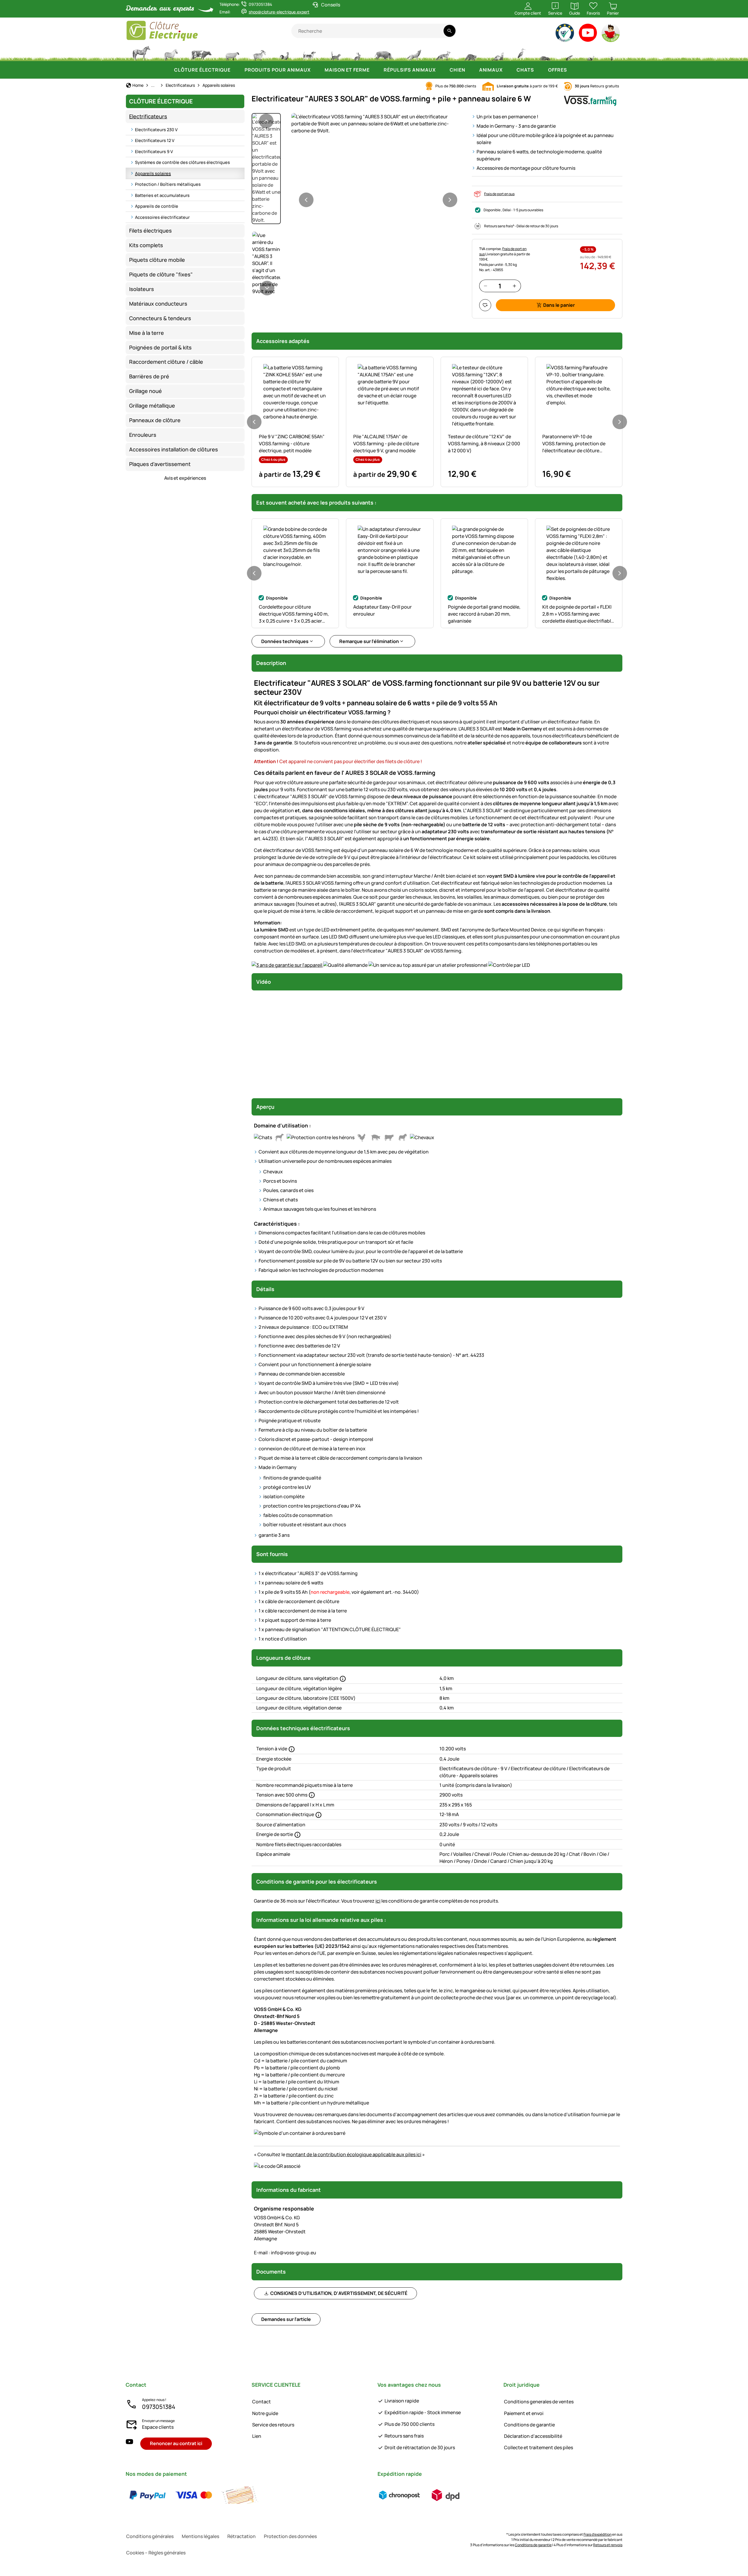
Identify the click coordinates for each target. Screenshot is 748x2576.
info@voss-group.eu (285, 2253)
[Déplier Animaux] (508, 70)
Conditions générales (150, 2536)
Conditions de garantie (529, 2425)
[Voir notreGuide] (611, 34)
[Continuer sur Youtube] (588, 34)
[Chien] (309, 53)
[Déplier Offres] (573, 70)
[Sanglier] (384, 53)
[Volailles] (284, 53)
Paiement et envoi (524, 2413)
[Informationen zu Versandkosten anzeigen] (423, 2495)
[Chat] (335, 53)
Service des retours (273, 2425)
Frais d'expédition (598, 2534)
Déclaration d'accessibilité (533, 2436)
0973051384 (159, 2407)
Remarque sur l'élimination (369, 641)
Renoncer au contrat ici (176, 2443)
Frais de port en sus (499, 194)
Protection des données (290, 2536)
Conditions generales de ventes (539, 2402)
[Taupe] (545, 53)
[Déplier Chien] (471, 70)
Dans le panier (559, 305)
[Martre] (497, 53)
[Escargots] (591, 53)
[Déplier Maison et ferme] (375, 70)
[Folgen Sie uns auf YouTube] (129, 2444)
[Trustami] (565, 34)
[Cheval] (141, 53)
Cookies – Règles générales (156, 2553)
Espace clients (158, 2427)
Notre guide (265, 2413)
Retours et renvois (608, 2545)
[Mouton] (232, 53)
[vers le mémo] (485, 305)
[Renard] (443, 53)
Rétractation (241, 2536)
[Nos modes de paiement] (194, 2495)
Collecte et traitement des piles (539, 2447)
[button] (378, 124)
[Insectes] (612, 53)
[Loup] (414, 53)
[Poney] (171, 53)
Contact (262, 2402)
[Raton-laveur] (470, 53)
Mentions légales (200, 2536)
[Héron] (522, 53)
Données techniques (285, 641)
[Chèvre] (259, 53)
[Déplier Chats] (540, 70)
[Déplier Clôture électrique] (236, 70)
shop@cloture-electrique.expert (279, 12)
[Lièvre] (357, 53)
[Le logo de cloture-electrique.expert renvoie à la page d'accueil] (208, 31)
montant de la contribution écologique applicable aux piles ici (354, 2154)
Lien (257, 2436)
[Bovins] (201, 53)
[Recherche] (450, 31)
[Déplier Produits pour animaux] (316, 70)
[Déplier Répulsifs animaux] (441, 70)
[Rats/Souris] (569, 53)
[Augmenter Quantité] (514, 286)
